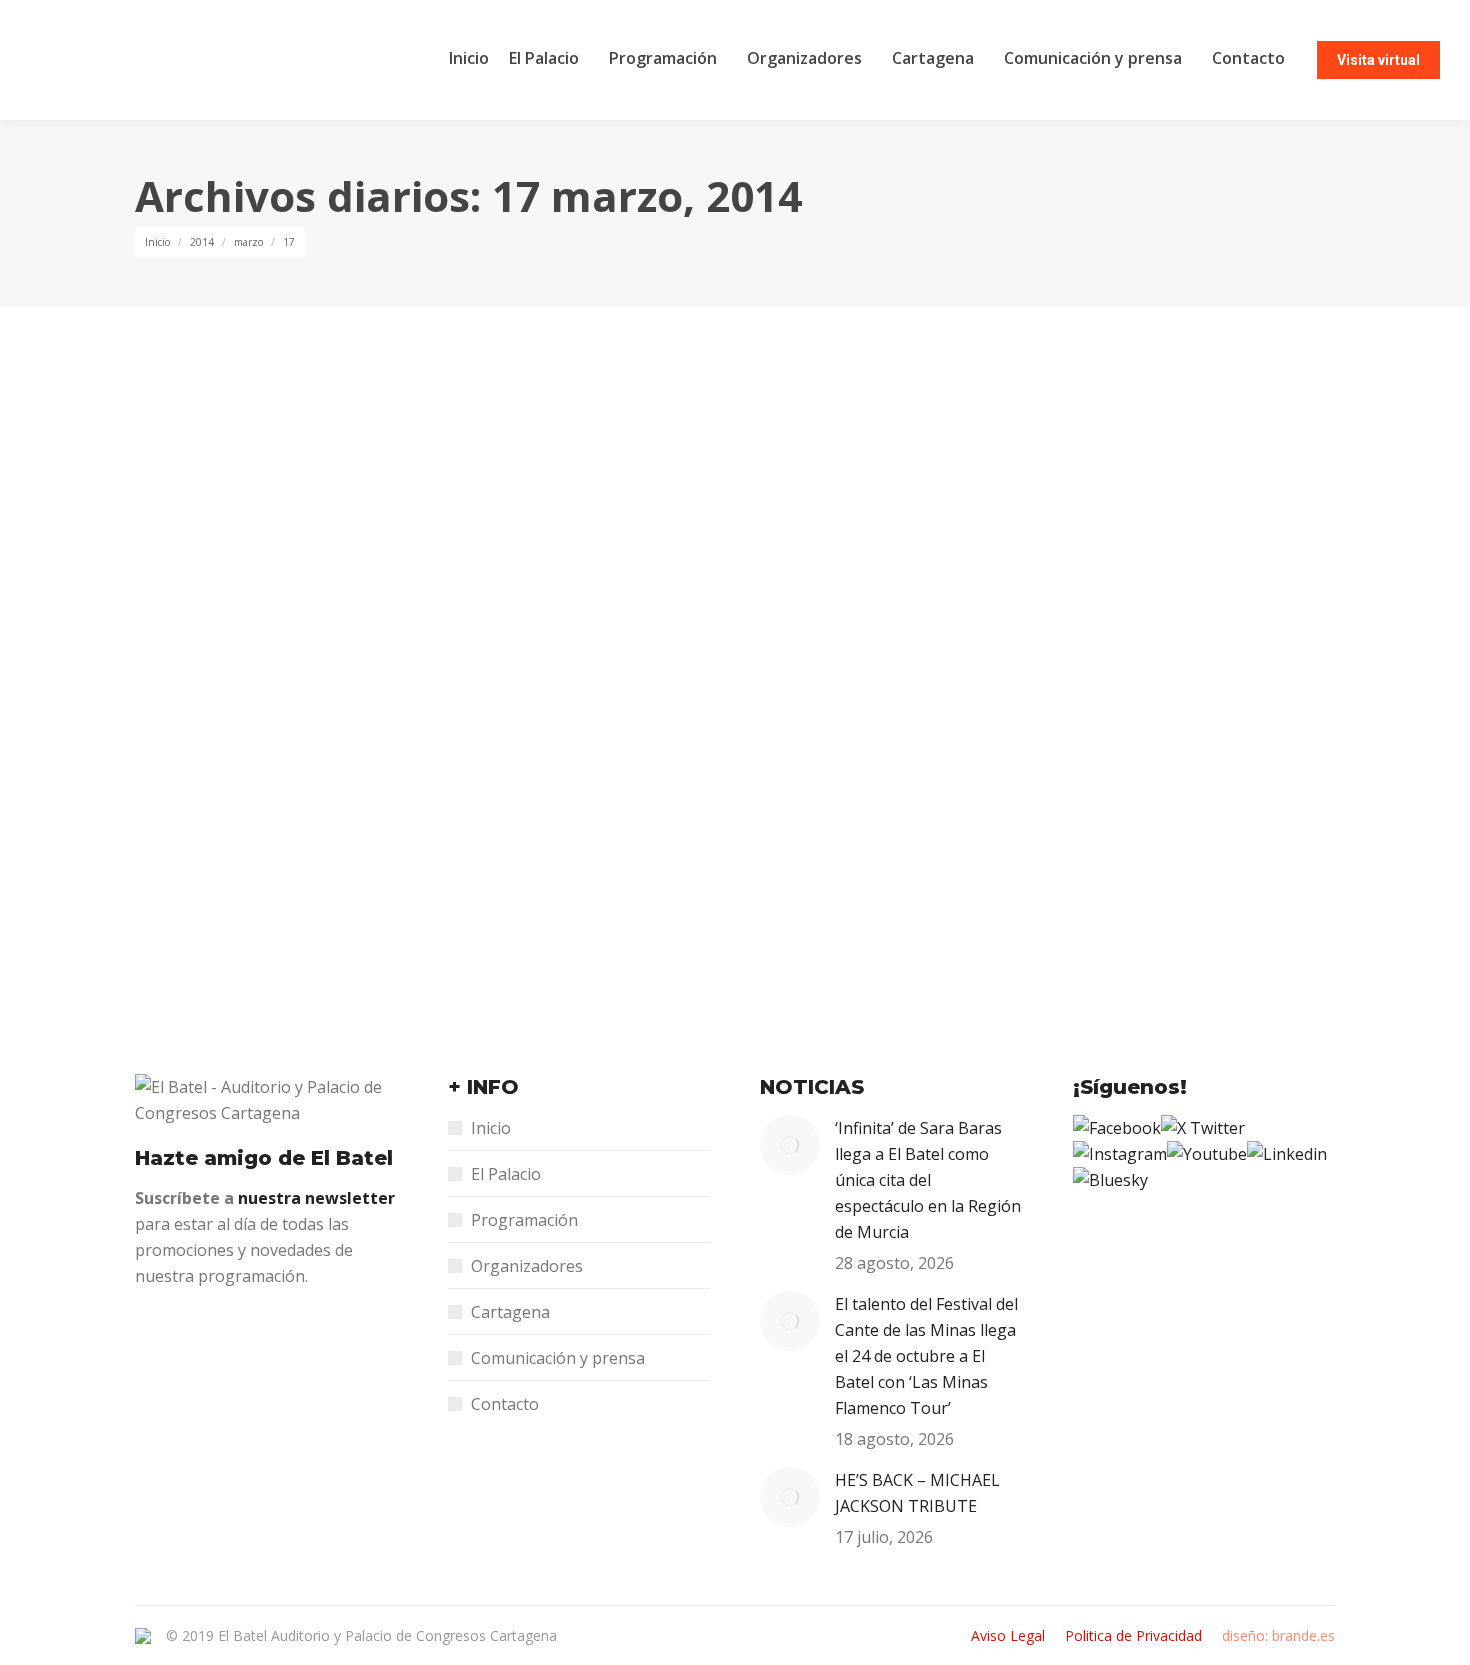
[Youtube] (1207, 1154)
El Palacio (506, 1174)
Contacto (505, 1404)
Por (299, 843)
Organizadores (527, 1266)
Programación (524, 1220)
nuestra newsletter (316, 1198)
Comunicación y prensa (558, 1358)
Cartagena (510, 1312)
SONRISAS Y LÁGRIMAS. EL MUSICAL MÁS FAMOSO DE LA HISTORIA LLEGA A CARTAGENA (641, 805)
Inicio (491, 1128)
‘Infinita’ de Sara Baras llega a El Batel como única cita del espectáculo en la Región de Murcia (928, 1180)
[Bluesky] (1110, 1180)
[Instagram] (1120, 1154)
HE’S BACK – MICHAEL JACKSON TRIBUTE (917, 1493)
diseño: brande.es (1278, 1635)
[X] (1203, 1128)
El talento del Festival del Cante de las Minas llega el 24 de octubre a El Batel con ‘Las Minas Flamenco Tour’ (926, 1356)
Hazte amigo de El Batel (264, 1158)
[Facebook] (1117, 1128)
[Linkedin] (1287, 1154)
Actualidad (193, 843)
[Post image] (790, 1145)
